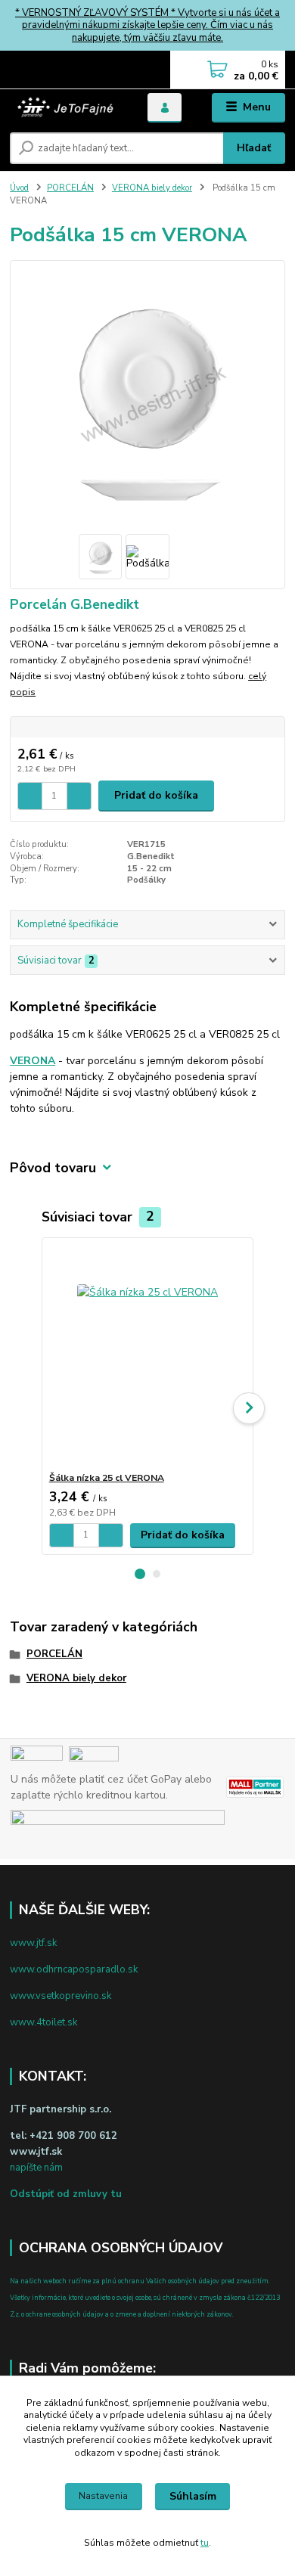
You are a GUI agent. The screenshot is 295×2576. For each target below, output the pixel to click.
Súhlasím (193, 2496)
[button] (140, 1574)
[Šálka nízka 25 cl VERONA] (148, 1355)
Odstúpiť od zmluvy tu (66, 2194)
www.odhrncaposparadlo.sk (74, 1969)
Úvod (19, 188)
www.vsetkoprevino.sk (61, 1996)
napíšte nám (36, 2168)
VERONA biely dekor (152, 188)
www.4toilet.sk (43, 2022)
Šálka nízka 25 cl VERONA (107, 1478)
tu (205, 2543)
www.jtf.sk (33, 1943)
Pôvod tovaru (53, 1168)
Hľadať (254, 148)
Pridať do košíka (156, 795)
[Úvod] (67, 107)
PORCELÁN (70, 188)
